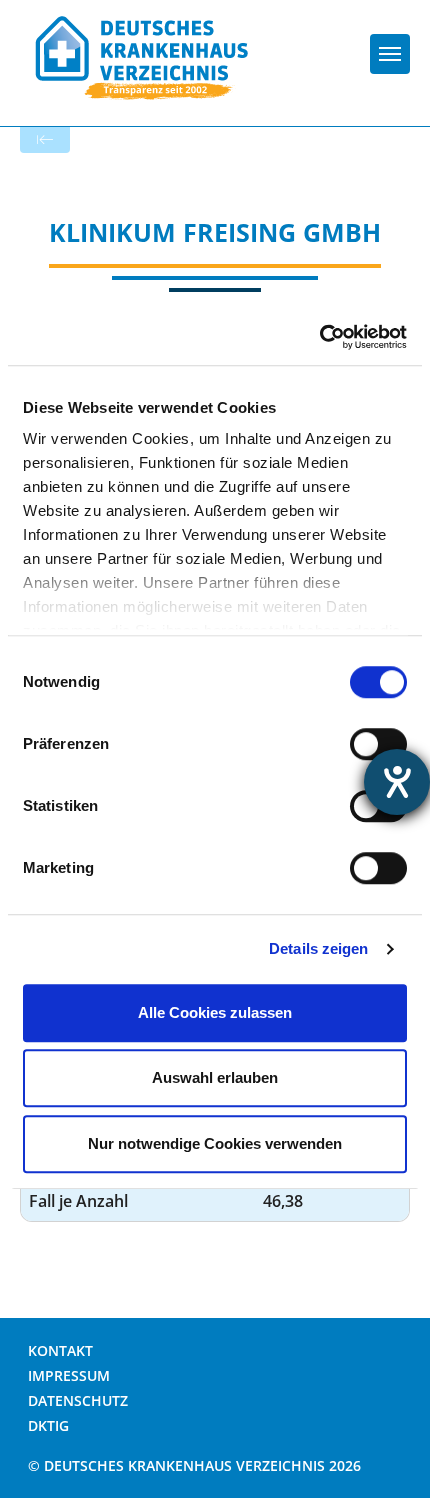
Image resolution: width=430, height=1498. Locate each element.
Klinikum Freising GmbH (215, 232)
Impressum (69, 1375)
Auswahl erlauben (215, 1077)
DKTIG (48, 1425)
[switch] (378, 744)
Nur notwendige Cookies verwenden (215, 1143)
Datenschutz (78, 1400)
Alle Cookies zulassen (215, 1012)
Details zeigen (318, 948)
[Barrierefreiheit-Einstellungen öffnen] (397, 782)
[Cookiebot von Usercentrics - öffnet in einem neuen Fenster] (319, 337)
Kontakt (60, 1350)
